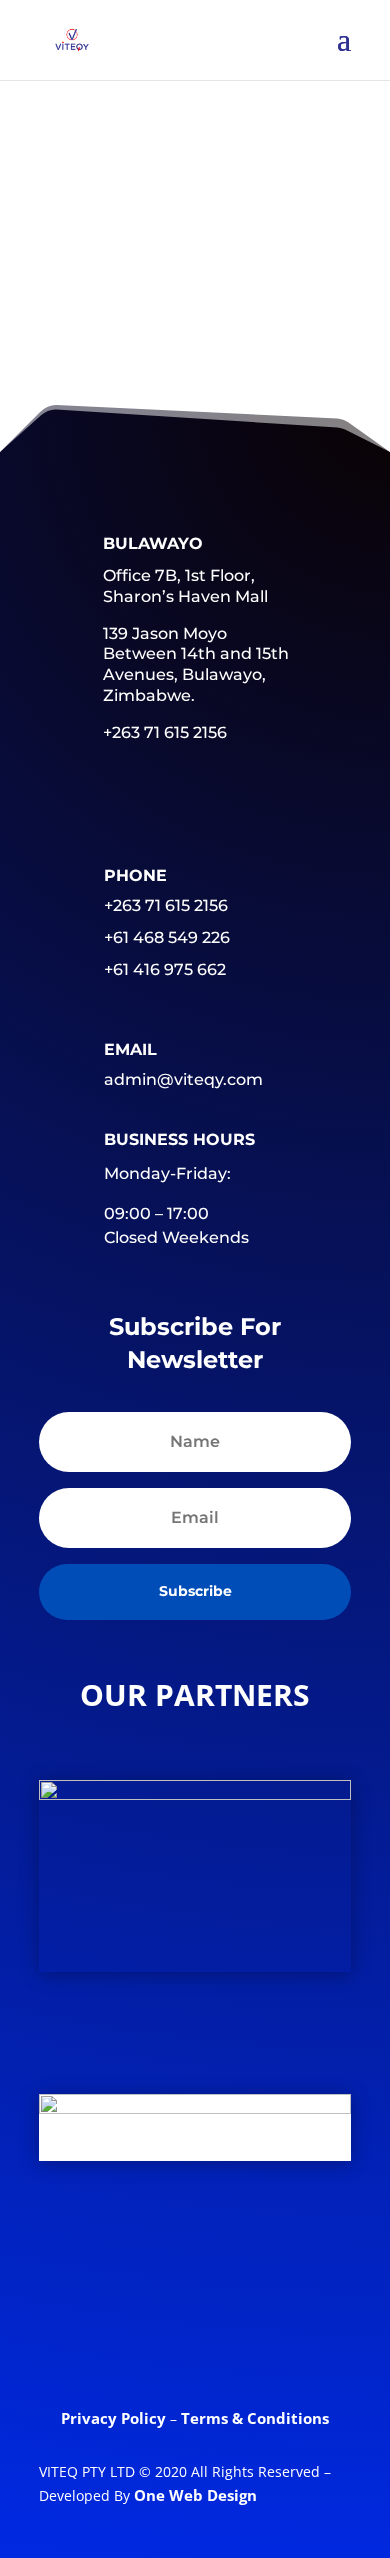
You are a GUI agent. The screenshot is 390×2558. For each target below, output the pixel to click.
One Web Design (195, 2495)
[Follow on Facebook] (74, 2256)
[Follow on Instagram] (195, 2334)
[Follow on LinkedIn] (230, 2256)
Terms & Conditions (255, 2418)
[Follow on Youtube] (308, 2256)
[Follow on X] (152, 2256)
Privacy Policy (115, 2418)
